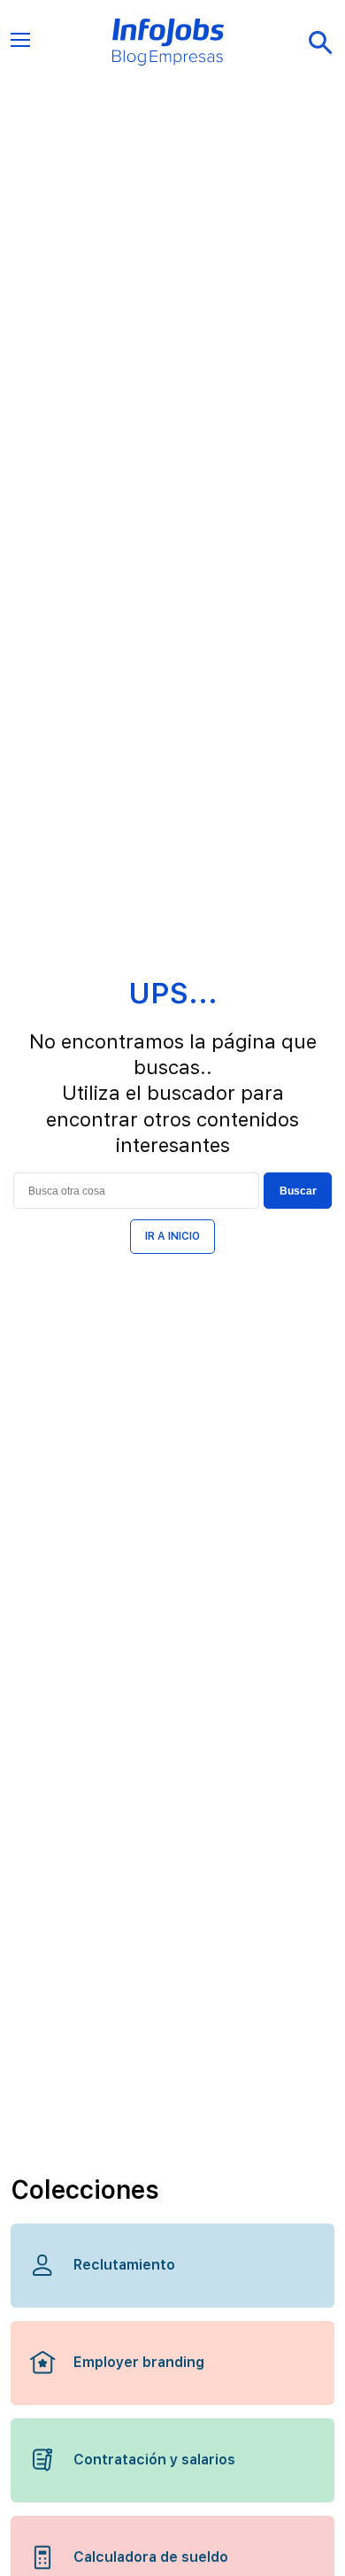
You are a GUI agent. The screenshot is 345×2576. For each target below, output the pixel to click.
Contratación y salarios (154, 2460)
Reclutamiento (124, 2265)
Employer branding (139, 2362)
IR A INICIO (172, 1236)
